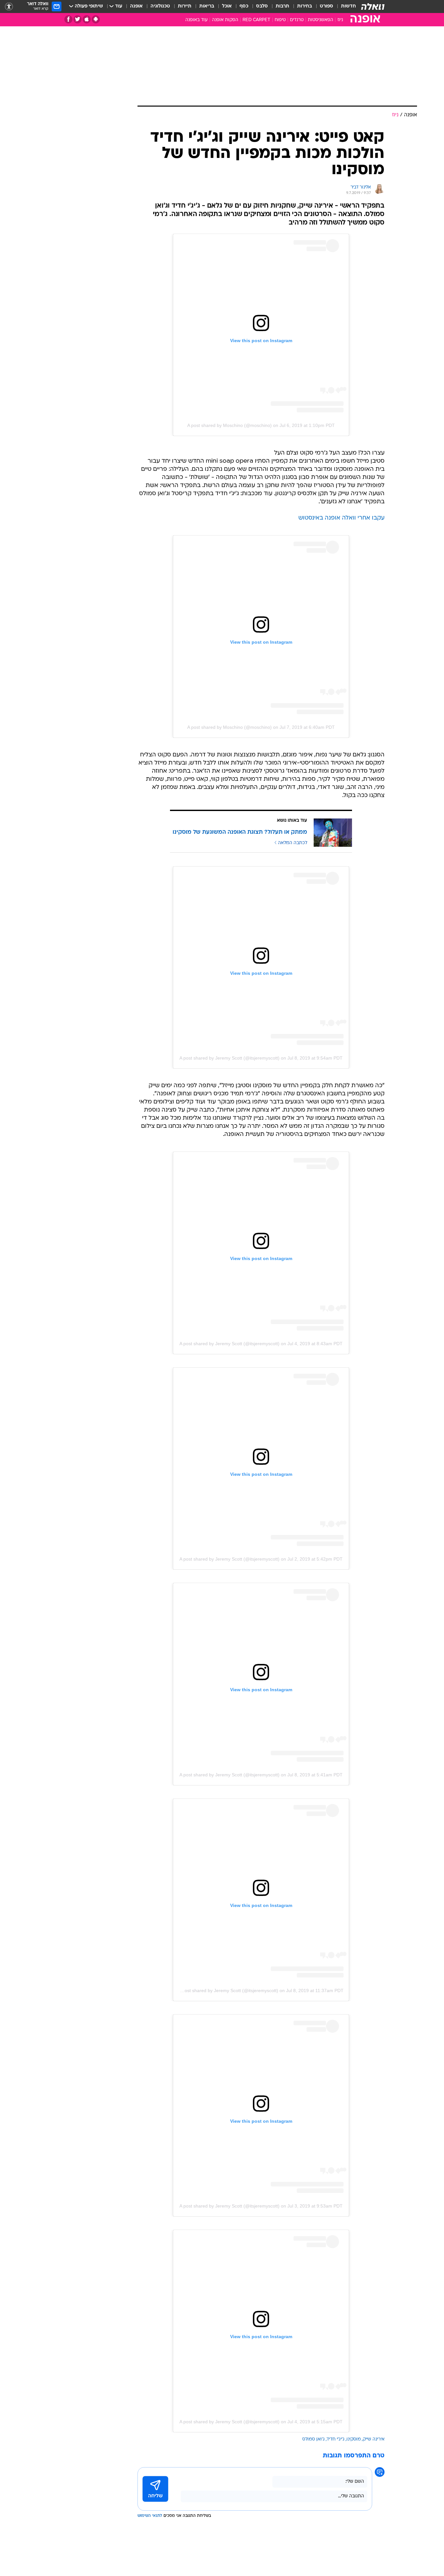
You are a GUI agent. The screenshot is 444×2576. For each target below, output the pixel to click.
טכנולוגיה (160, 6)
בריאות (207, 6)
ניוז (340, 20)
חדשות (348, 6)
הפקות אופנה (225, 20)
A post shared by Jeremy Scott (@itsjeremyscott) (229, 1058)
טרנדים (297, 20)
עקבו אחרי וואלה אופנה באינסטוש (341, 518)
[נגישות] (9, 7)
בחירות (305, 6)
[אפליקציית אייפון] (87, 19)
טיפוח (280, 20)
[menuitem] (345, 6)
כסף (244, 6)
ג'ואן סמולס (313, 2439)
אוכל (227, 6)
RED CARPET (256, 20)
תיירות (185, 6)
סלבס (262, 6)
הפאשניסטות (320, 20)
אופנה (136, 6)
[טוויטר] (78, 19)
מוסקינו (354, 2439)
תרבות (282, 6)
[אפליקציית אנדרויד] (96, 19)
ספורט (326, 6)
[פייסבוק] (68, 19)
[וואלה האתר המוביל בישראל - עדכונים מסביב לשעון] (373, 6)
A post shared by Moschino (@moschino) (229, 425)
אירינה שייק (374, 2439)
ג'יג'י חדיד (336, 2439)
